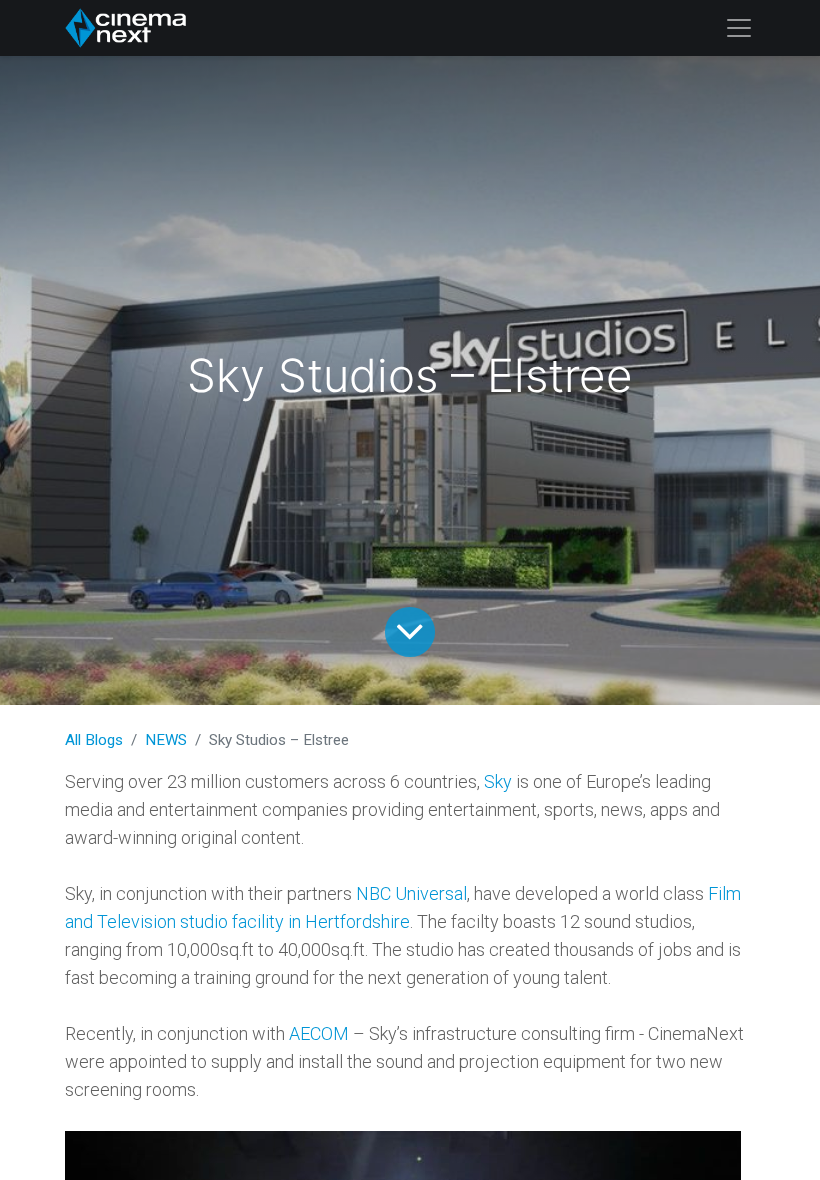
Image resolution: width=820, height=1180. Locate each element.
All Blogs (94, 740)
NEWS (166, 740)
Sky (498, 781)
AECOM (319, 1033)
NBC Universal (411, 893)
